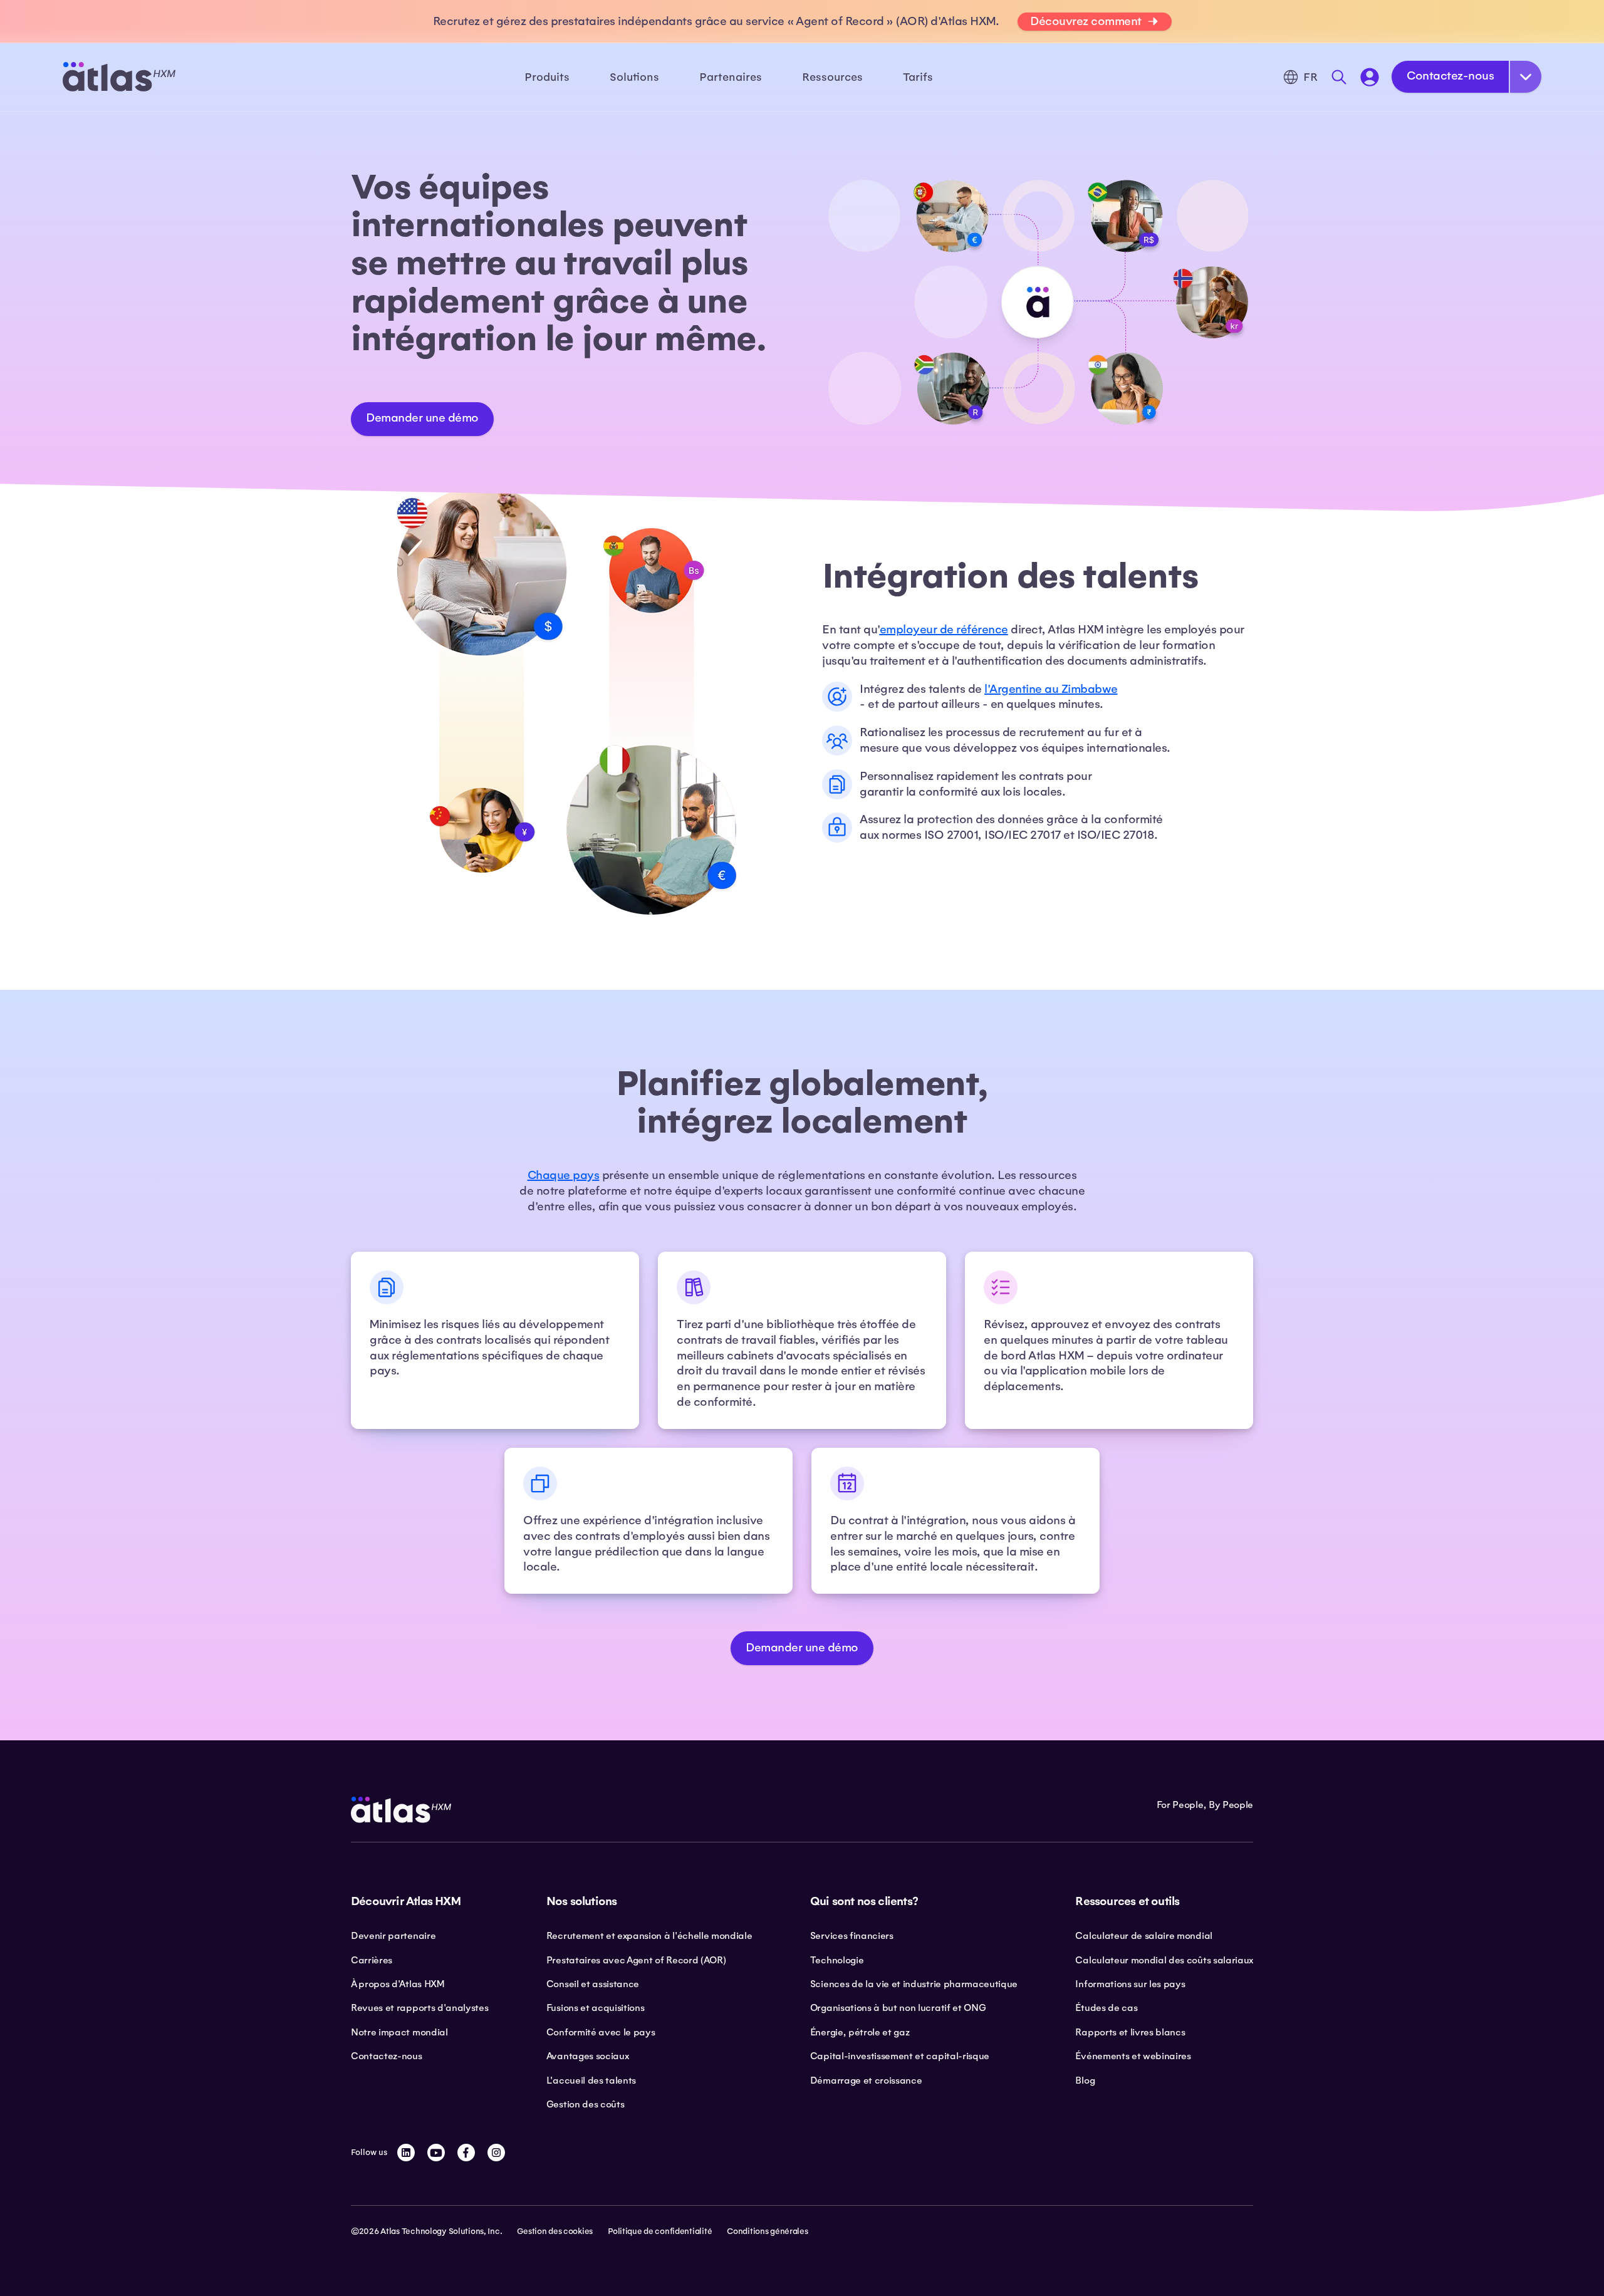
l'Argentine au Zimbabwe (1051, 689)
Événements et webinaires (1133, 2056)
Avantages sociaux (588, 2056)
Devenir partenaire (393, 1936)
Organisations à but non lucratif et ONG (898, 2008)
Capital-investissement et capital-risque (900, 2056)
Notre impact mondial (399, 2032)
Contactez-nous (1450, 76)
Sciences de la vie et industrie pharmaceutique (914, 1984)
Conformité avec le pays (601, 2032)
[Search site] (1339, 77)
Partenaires (731, 77)
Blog (1085, 2080)
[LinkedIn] (406, 2153)
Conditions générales (767, 2231)
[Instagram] (496, 2153)
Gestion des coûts (586, 2104)
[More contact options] (1526, 77)
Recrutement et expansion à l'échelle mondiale (649, 1936)
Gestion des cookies (555, 2231)
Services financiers (852, 1936)
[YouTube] (436, 2153)
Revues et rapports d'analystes (419, 2008)
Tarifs (918, 77)
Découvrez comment (1086, 21)
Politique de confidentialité (660, 2231)
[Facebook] (466, 2153)
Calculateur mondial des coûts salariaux (1164, 1960)
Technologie (837, 1960)
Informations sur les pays (1130, 1984)
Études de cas (1106, 2008)
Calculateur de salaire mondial (1143, 1936)
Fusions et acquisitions (596, 2008)
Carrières (372, 1960)
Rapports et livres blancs (1130, 2032)
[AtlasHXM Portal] (1370, 77)
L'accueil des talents (591, 2080)
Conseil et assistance (593, 1984)
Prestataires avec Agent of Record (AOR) (636, 1960)
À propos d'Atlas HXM (398, 1984)
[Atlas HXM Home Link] (119, 77)
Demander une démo (422, 418)
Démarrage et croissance (866, 2080)
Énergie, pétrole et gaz (860, 2032)
